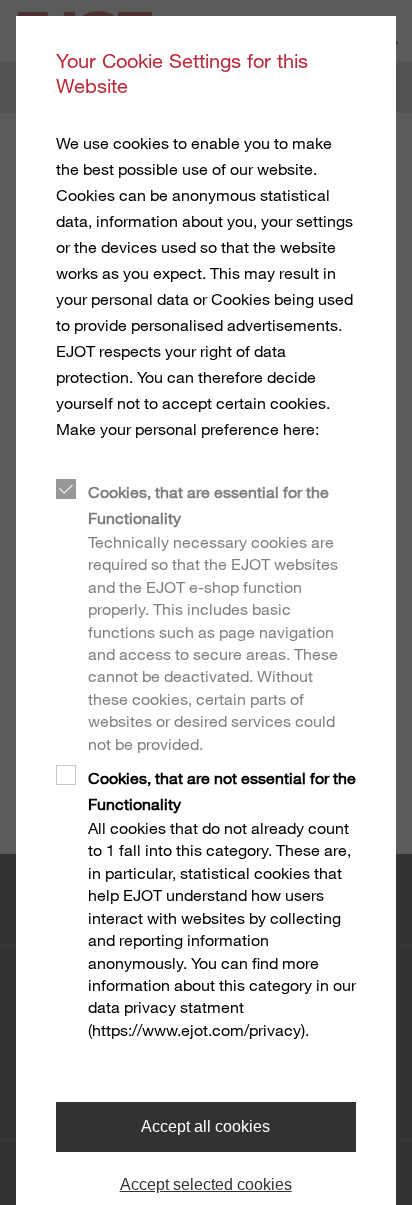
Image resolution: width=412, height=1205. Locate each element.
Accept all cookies (205, 1126)
